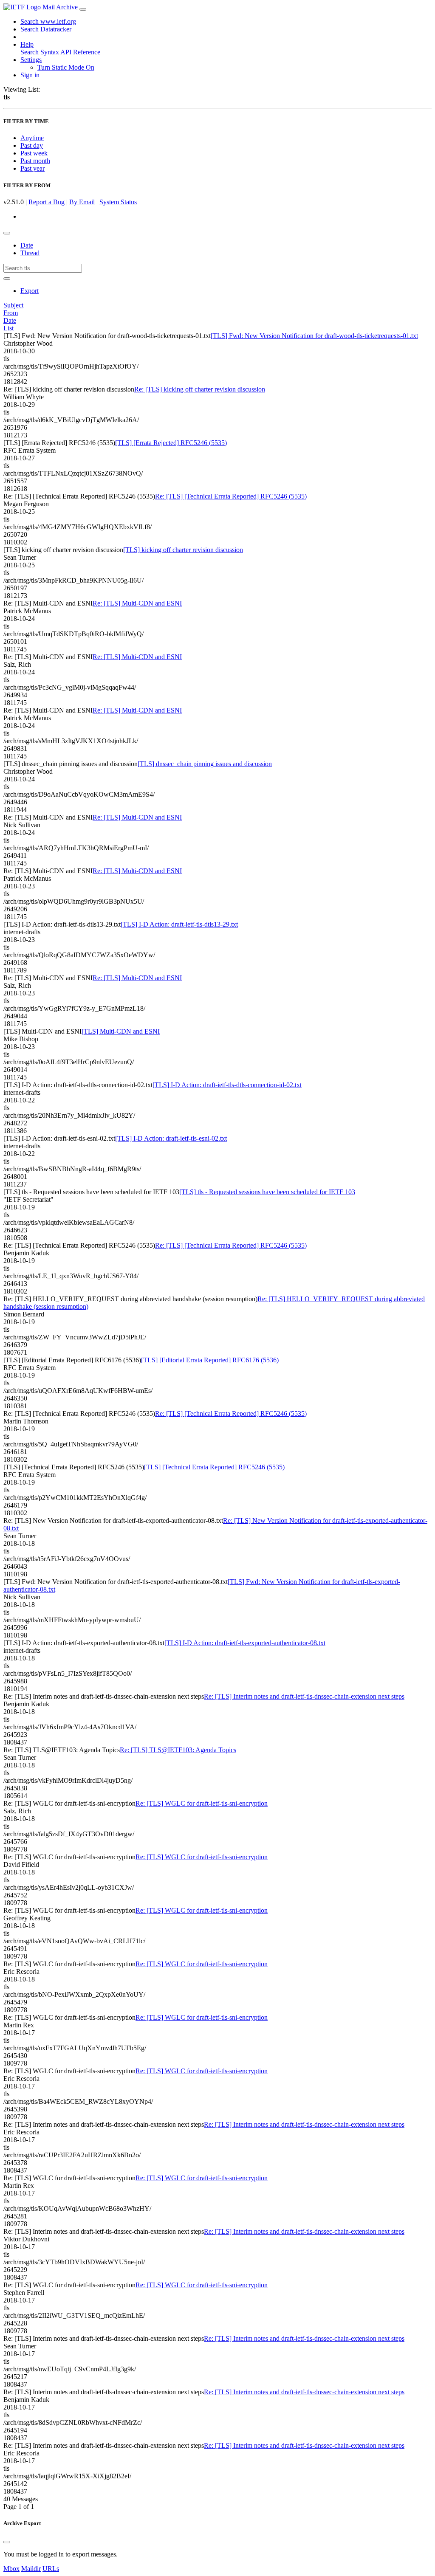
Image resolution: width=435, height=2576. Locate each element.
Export (30, 291)
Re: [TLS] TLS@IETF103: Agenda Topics (178, 1750)
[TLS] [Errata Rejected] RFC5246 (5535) (171, 443)
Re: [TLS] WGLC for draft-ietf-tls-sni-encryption (202, 1803)
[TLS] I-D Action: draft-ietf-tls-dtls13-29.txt (179, 924)
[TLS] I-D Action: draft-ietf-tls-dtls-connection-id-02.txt (227, 1085)
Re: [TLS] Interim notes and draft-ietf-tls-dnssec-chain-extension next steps (304, 1696)
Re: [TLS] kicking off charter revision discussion (200, 389)
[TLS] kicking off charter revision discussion (183, 550)
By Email (82, 202)
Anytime (32, 138)
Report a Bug (47, 202)
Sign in (30, 75)
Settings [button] (31, 60)
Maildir (31, 2569)
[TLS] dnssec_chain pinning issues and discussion (205, 764)
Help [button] (27, 44)
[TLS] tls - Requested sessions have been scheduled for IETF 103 (267, 1192)
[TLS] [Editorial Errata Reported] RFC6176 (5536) (210, 1360)
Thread (30, 253)
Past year (32, 168)
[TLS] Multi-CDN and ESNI (121, 1031)
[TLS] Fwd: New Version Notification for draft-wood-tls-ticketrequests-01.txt (314, 336)
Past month (35, 161)
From (11, 313)
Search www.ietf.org (48, 21)
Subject (13, 305)
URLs (51, 2569)
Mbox (11, 2569)
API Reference (80, 52)
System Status (118, 202)
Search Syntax (40, 52)
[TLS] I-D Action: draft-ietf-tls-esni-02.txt (171, 1138)
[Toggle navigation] (83, 9)
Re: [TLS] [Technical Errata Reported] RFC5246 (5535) (231, 496)
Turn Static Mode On (66, 67)
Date (27, 245)
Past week (34, 153)
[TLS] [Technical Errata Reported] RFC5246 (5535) (214, 1467)
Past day (32, 145)
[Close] (7, 2542)
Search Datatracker (46, 29)
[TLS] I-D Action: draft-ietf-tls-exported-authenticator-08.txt (245, 1643)
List (8, 328)
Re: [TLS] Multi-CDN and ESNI (137, 603)
